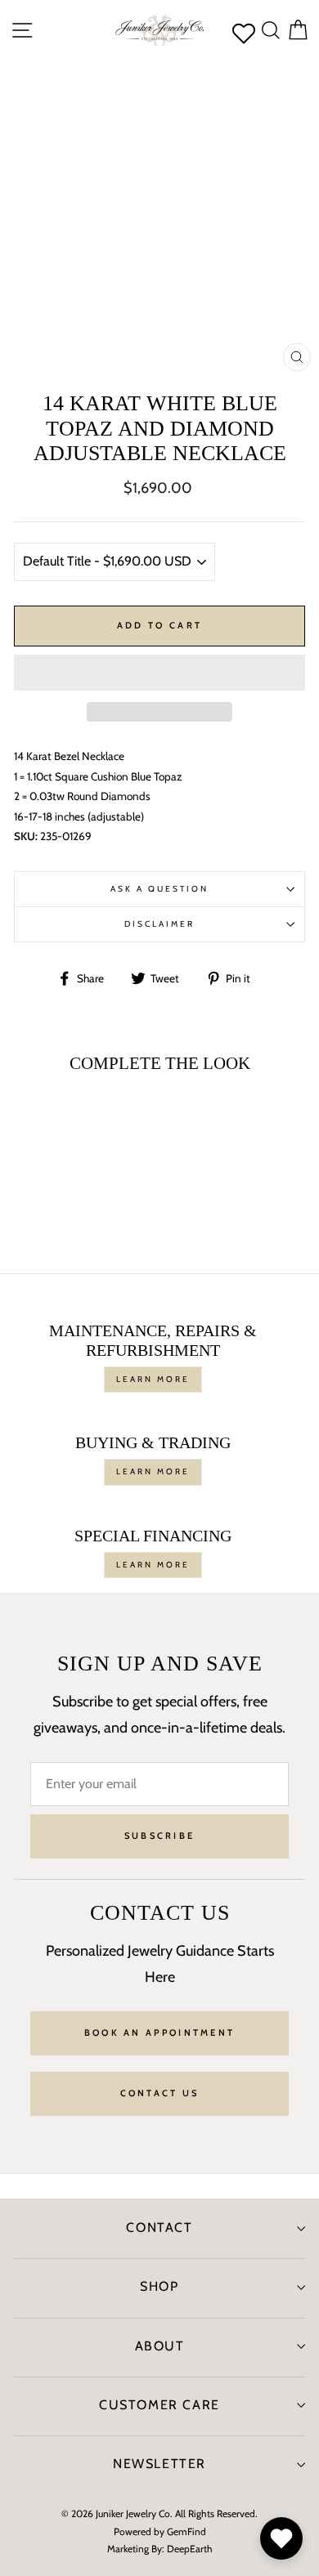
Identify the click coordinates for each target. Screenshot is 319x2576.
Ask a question (160, 889)
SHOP (159, 2286)
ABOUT (160, 2346)
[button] (159, 673)
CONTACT (159, 2227)
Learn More (153, 1379)
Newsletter (159, 2464)
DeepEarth (190, 2549)
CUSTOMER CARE (159, 2405)
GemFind (186, 2531)
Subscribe (160, 1836)
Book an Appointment (160, 2033)
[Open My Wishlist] (281, 2538)
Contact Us (160, 2093)
